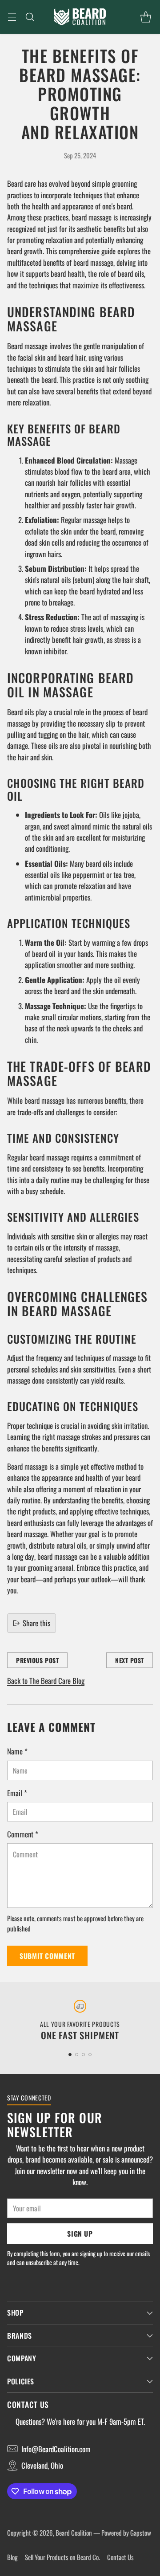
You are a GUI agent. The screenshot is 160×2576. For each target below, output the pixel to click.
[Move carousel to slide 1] (70, 2055)
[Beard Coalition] (80, 17)
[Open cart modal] (146, 17)
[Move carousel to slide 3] (83, 2055)
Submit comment (47, 1956)
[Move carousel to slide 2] (77, 2055)
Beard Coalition (74, 2533)
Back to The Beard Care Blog (46, 1681)
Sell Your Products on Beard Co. (62, 2557)
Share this (36, 1623)
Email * (17, 1793)
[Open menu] (12, 17)
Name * (17, 1751)
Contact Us (120, 2557)
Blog (12, 2557)
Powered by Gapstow (126, 2533)
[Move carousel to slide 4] (90, 2055)
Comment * (23, 1834)
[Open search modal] (30, 17)
